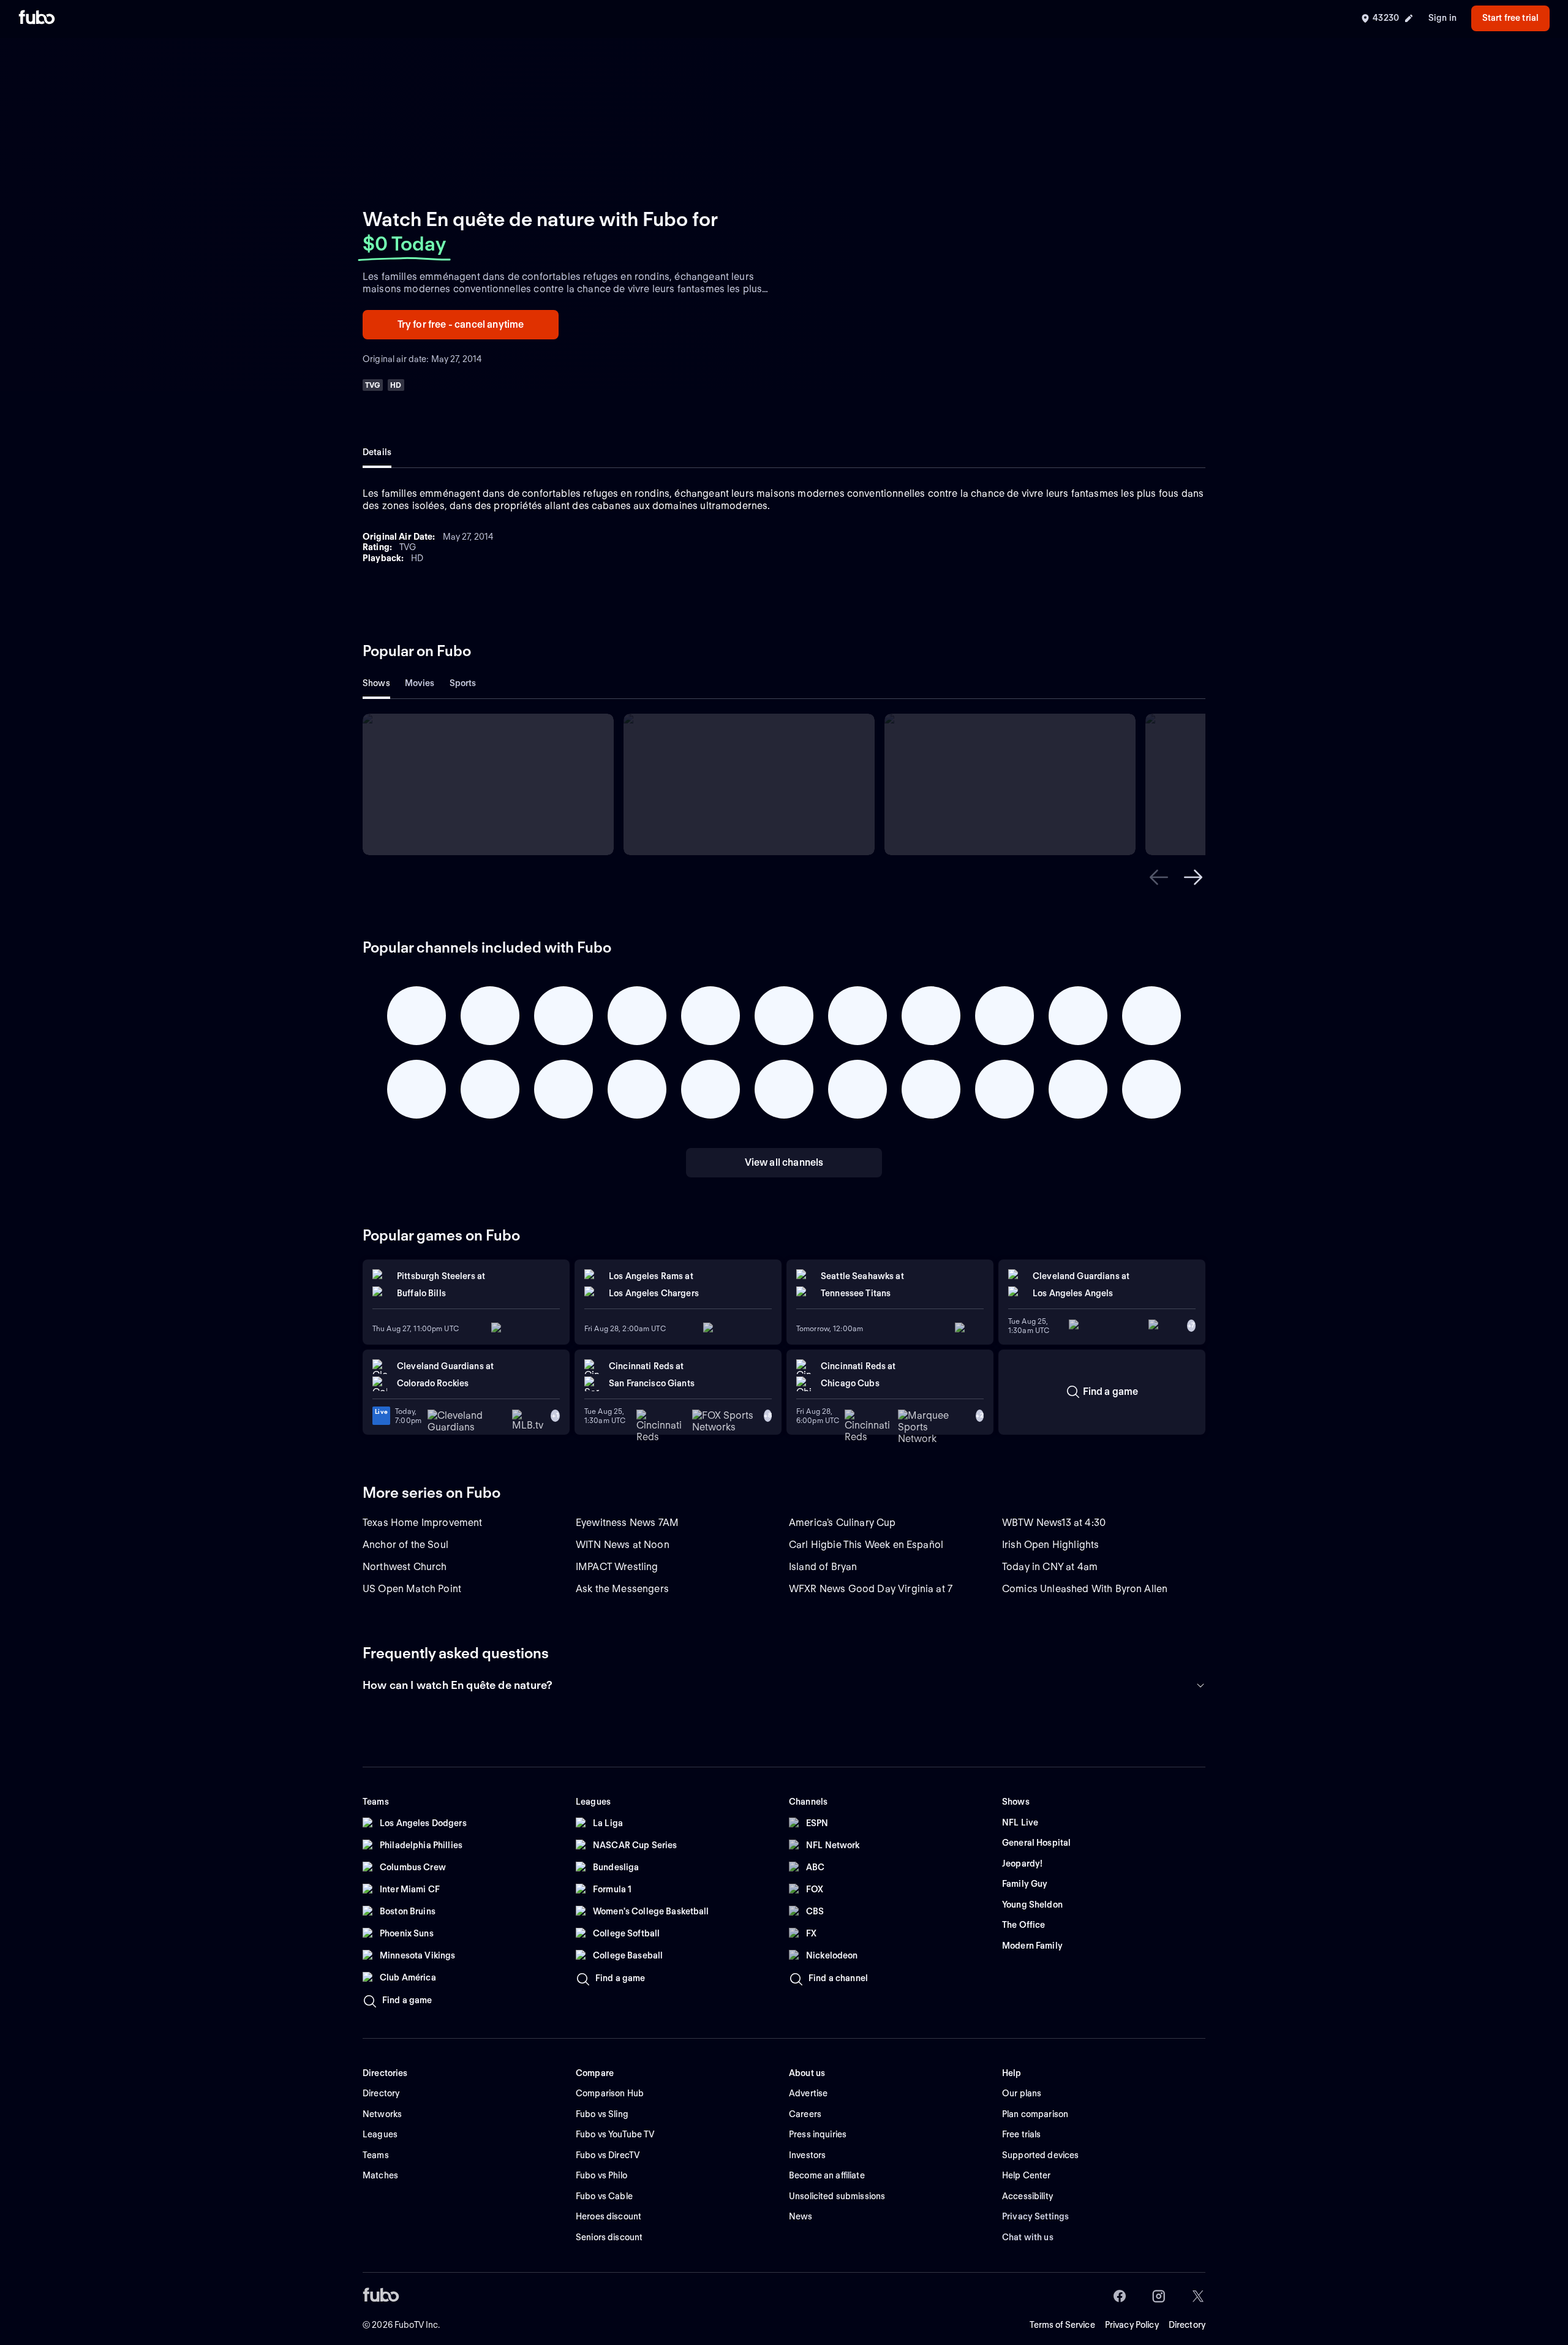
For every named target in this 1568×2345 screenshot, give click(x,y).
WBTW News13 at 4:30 (1054, 1523)
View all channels (784, 1162)
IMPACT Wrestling (617, 1567)
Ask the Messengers (622, 1589)
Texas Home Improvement (423, 1523)
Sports (463, 683)
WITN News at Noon (623, 1545)
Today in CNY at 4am (1050, 1567)
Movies (420, 683)
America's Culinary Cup (842, 1523)
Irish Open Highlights (1050, 1545)
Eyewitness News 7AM (627, 1523)
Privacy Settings (1035, 2216)
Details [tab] (377, 452)
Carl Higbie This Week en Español (866, 1545)
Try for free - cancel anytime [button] (461, 324)
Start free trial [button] (1510, 18)
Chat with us (1028, 2237)
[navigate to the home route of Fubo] (37, 18)
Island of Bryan (823, 1567)
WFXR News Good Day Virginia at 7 (871, 1589)
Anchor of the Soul (405, 1545)
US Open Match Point (412, 1589)
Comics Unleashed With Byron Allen (1085, 1589)
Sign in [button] (1442, 18)
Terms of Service (1062, 2325)
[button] (1159, 877)
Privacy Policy (1132, 2325)
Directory (1187, 2325)
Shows (376, 683)
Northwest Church (405, 1567)
